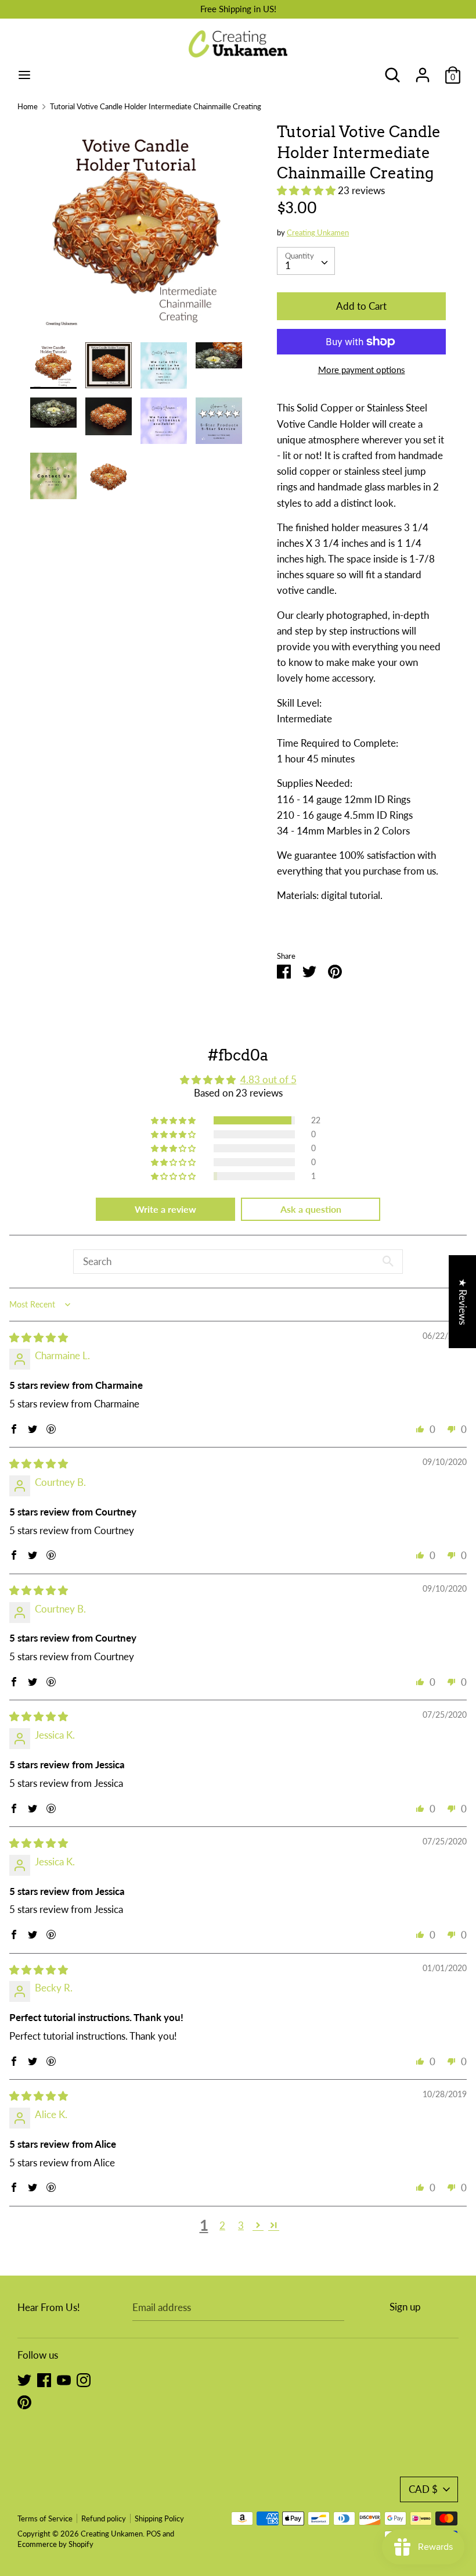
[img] (39, 1337)
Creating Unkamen (318, 232)
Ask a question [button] (311, 1209)
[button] (307, 190)
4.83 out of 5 (268, 1079)
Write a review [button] (165, 1209)
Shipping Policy (159, 2518)
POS (154, 2534)
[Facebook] (44, 2379)
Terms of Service (45, 2518)
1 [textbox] (288, 265)
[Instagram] (84, 2379)
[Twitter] (24, 2379)
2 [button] (222, 2225)
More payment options (362, 370)
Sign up (405, 2307)
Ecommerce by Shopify (55, 2544)
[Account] (423, 71)
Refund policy (104, 2518)
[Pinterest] (24, 2401)
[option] (136, 232)
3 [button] (241, 2225)
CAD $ (423, 2489)
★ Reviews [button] (463, 1301)
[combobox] (306, 261)
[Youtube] (64, 2379)
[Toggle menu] (24, 75)
